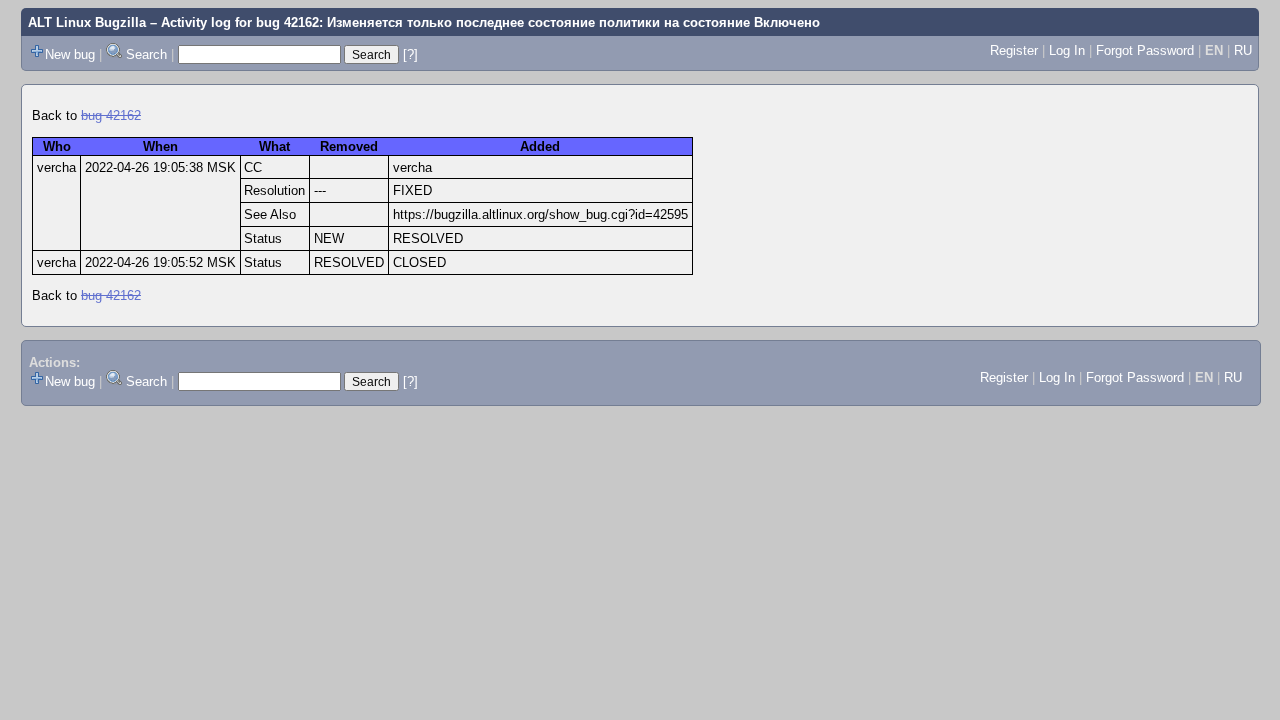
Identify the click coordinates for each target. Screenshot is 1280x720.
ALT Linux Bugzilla (87, 22)
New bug (70, 54)
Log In (1067, 50)
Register (1014, 50)
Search (146, 54)
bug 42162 (111, 115)
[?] (410, 54)
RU (1243, 50)
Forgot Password (1145, 50)
